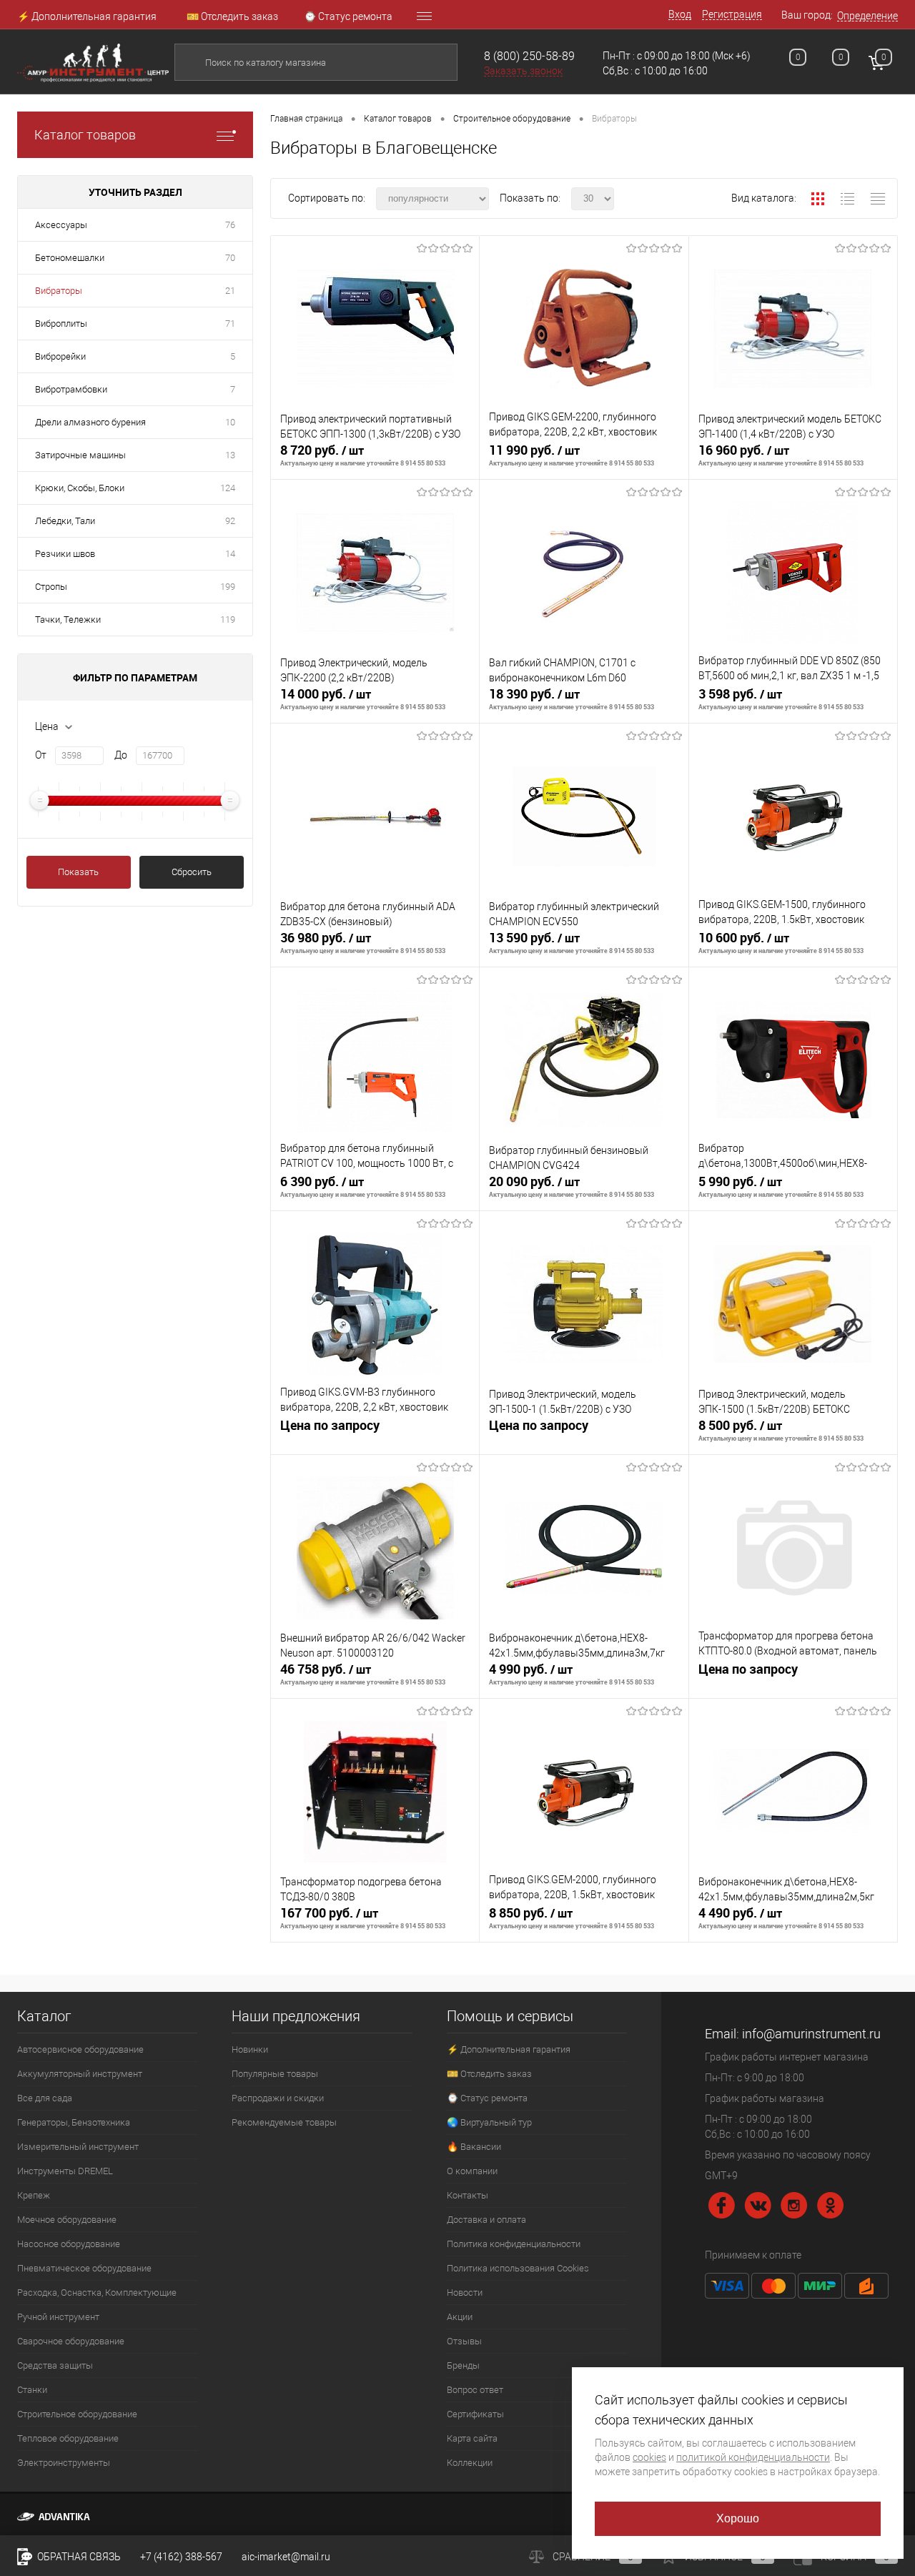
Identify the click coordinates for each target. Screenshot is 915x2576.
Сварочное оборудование (71, 2341)
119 (228, 620)
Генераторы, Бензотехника (74, 2122)
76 (230, 225)
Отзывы (464, 2341)
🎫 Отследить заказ (232, 16)
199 (228, 587)
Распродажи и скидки (278, 2098)
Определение (867, 16)
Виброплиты (61, 324)
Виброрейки (60, 356)
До (121, 755)
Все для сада (45, 2098)
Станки (32, 2390)
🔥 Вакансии (474, 2147)
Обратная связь (78, 2557)
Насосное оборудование (69, 2244)
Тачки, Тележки (68, 620)
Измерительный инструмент (78, 2147)
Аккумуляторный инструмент (80, 2074)
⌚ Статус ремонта (348, 16)
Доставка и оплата (486, 2220)
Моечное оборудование (67, 2220)
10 (230, 422)
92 (230, 521)
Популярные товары (275, 2074)
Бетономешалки (70, 258)
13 (230, 455)
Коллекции (470, 2463)
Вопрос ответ (475, 2390)
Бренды (463, 2365)
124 (228, 488)
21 (230, 291)
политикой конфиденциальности (753, 2457)
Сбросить (192, 872)
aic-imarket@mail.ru (286, 2557)
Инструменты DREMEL (65, 2171)
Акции (460, 2317)
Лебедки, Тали (65, 521)
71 (230, 324)
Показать (78, 872)
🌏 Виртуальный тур (489, 2122)
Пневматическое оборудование (84, 2268)
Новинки (250, 2049)
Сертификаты (475, 2414)
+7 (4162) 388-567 (181, 2557)
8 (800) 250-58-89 (529, 56)
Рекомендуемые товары (284, 2122)
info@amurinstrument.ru (811, 2034)
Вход (680, 14)
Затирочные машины (80, 455)
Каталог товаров (85, 135)
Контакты (468, 2195)
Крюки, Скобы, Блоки (80, 488)
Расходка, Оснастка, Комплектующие (97, 2293)
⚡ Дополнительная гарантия (87, 16)
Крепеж (34, 2195)
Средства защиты (55, 2365)
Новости (465, 2293)
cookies (649, 2457)
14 (230, 554)
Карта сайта (472, 2438)
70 (230, 258)
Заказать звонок (523, 71)
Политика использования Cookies (518, 2268)
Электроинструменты (64, 2463)
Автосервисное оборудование (80, 2049)
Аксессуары (61, 225)
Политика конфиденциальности (514, 2244)
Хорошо (738, 2518)
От (41, 755)
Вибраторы (59, 291)
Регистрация (732, 14)
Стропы (51, 587)
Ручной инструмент (58, 2317)
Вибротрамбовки (71, 389)
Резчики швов (65, 554)
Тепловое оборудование (68, 2438)
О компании (472, 2171)
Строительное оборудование (77, 2414)
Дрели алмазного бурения (90, 422)
